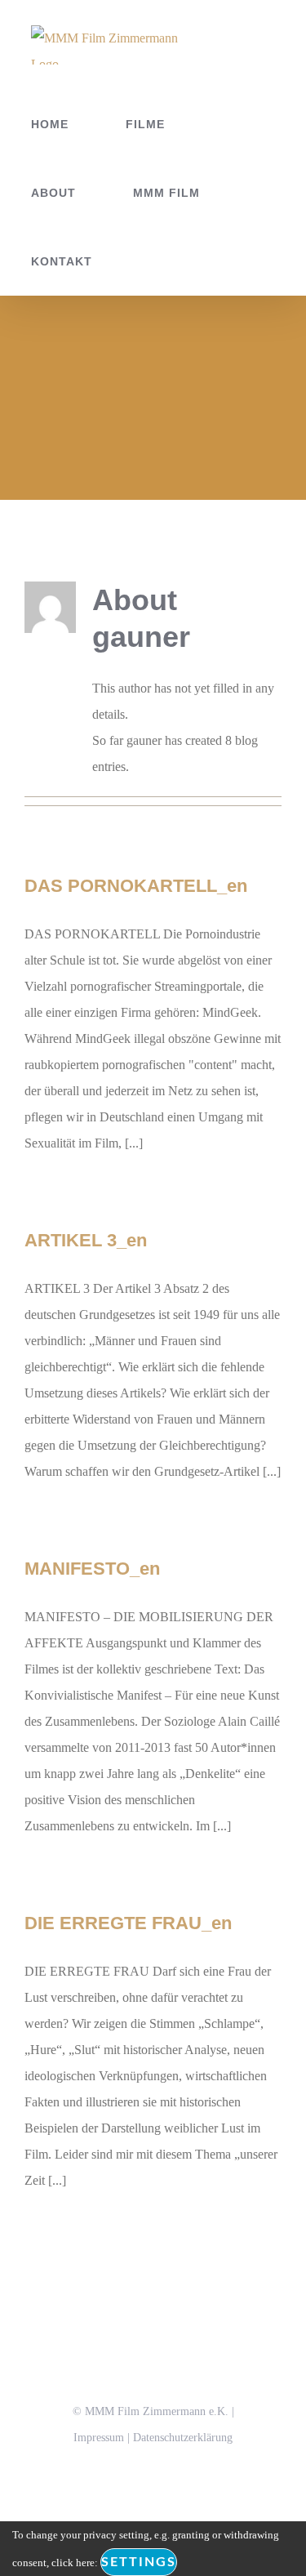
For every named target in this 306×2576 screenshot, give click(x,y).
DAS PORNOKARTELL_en (136, 886)
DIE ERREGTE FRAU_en (128, 1923)
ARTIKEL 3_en (86, 1240)
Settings (139, 2562)
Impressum (99, 2438)
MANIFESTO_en (92, 1569)
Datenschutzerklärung (183, 2438)
